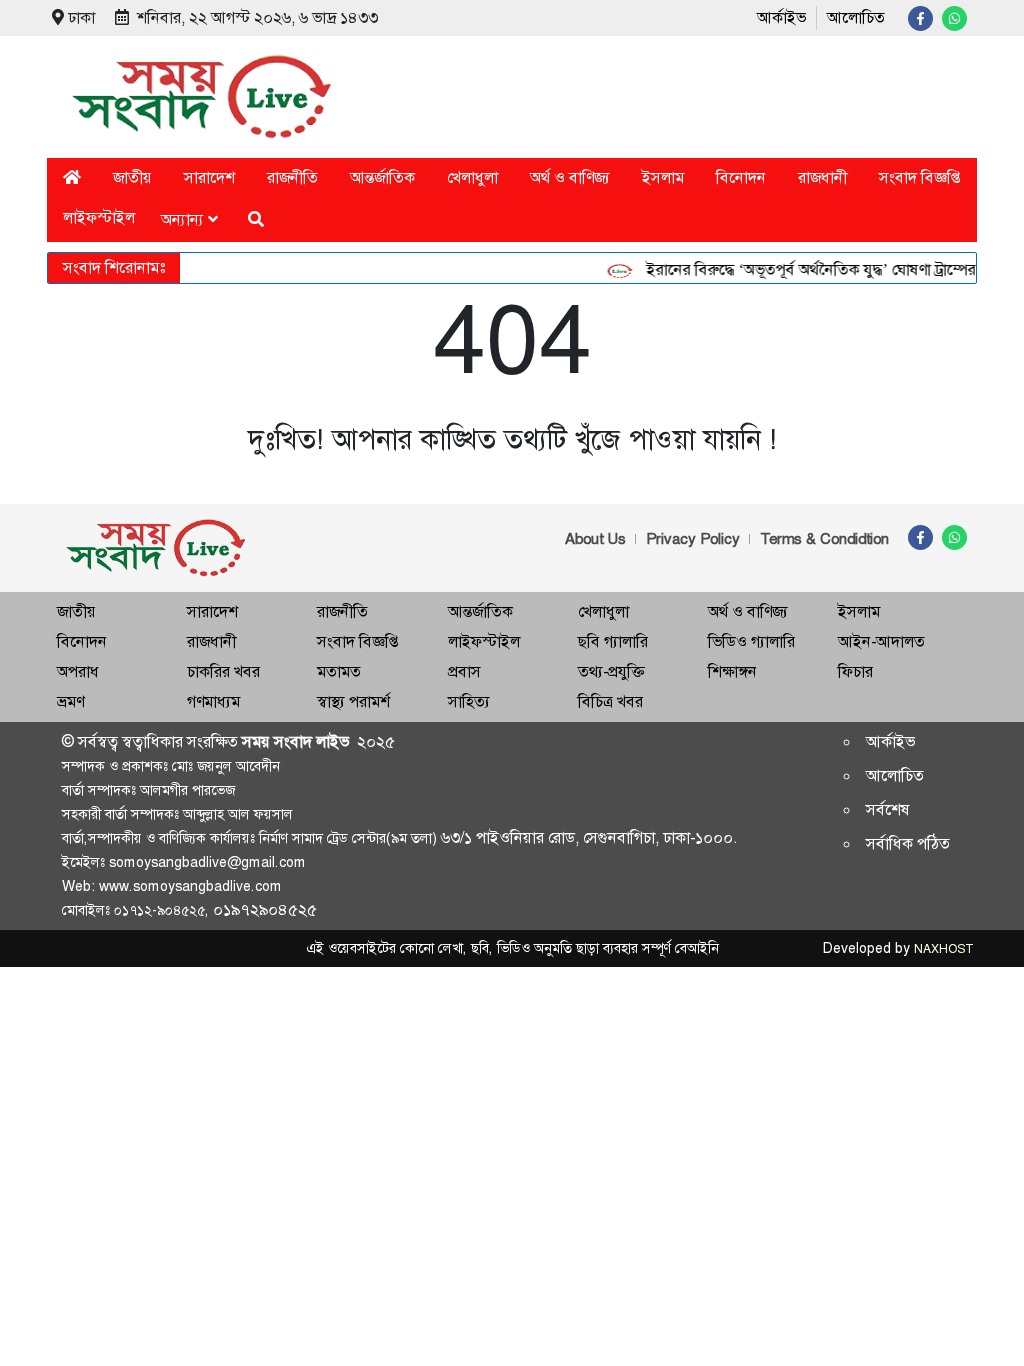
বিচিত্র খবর (610, 701)
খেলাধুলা (472, 177)
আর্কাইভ (781, 17)
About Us (595, 539)
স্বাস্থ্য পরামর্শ (353, 701)
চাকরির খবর (223, 671)
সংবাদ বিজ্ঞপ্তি (919, 177)
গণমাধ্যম (213, 701)
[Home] (72, 177)
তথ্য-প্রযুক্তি (611, 671)
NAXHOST (943, 949)
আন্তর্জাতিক (382, 177)
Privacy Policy (693, 539)
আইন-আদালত (881, 641)
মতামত (339, 671)
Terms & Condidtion (824, 539)
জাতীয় (132, 177)
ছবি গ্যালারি (613, 641)
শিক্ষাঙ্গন (732, 671)
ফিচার (855, 671)
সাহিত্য (469, 701)
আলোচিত (856, 17)
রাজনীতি (292, 177)
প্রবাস (464, 671)
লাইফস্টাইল (99, 217)
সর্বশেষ (888, 809)
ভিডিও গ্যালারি (751, 641)
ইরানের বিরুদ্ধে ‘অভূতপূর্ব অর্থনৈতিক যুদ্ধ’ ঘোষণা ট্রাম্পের (800, 269)
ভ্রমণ (70, 701)
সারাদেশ (209, 177)
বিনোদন (741, 177)
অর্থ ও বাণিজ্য (570, 177)
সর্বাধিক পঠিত (908, 843)
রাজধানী (822, 177)
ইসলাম (663, 177)
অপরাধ (78, 671)
